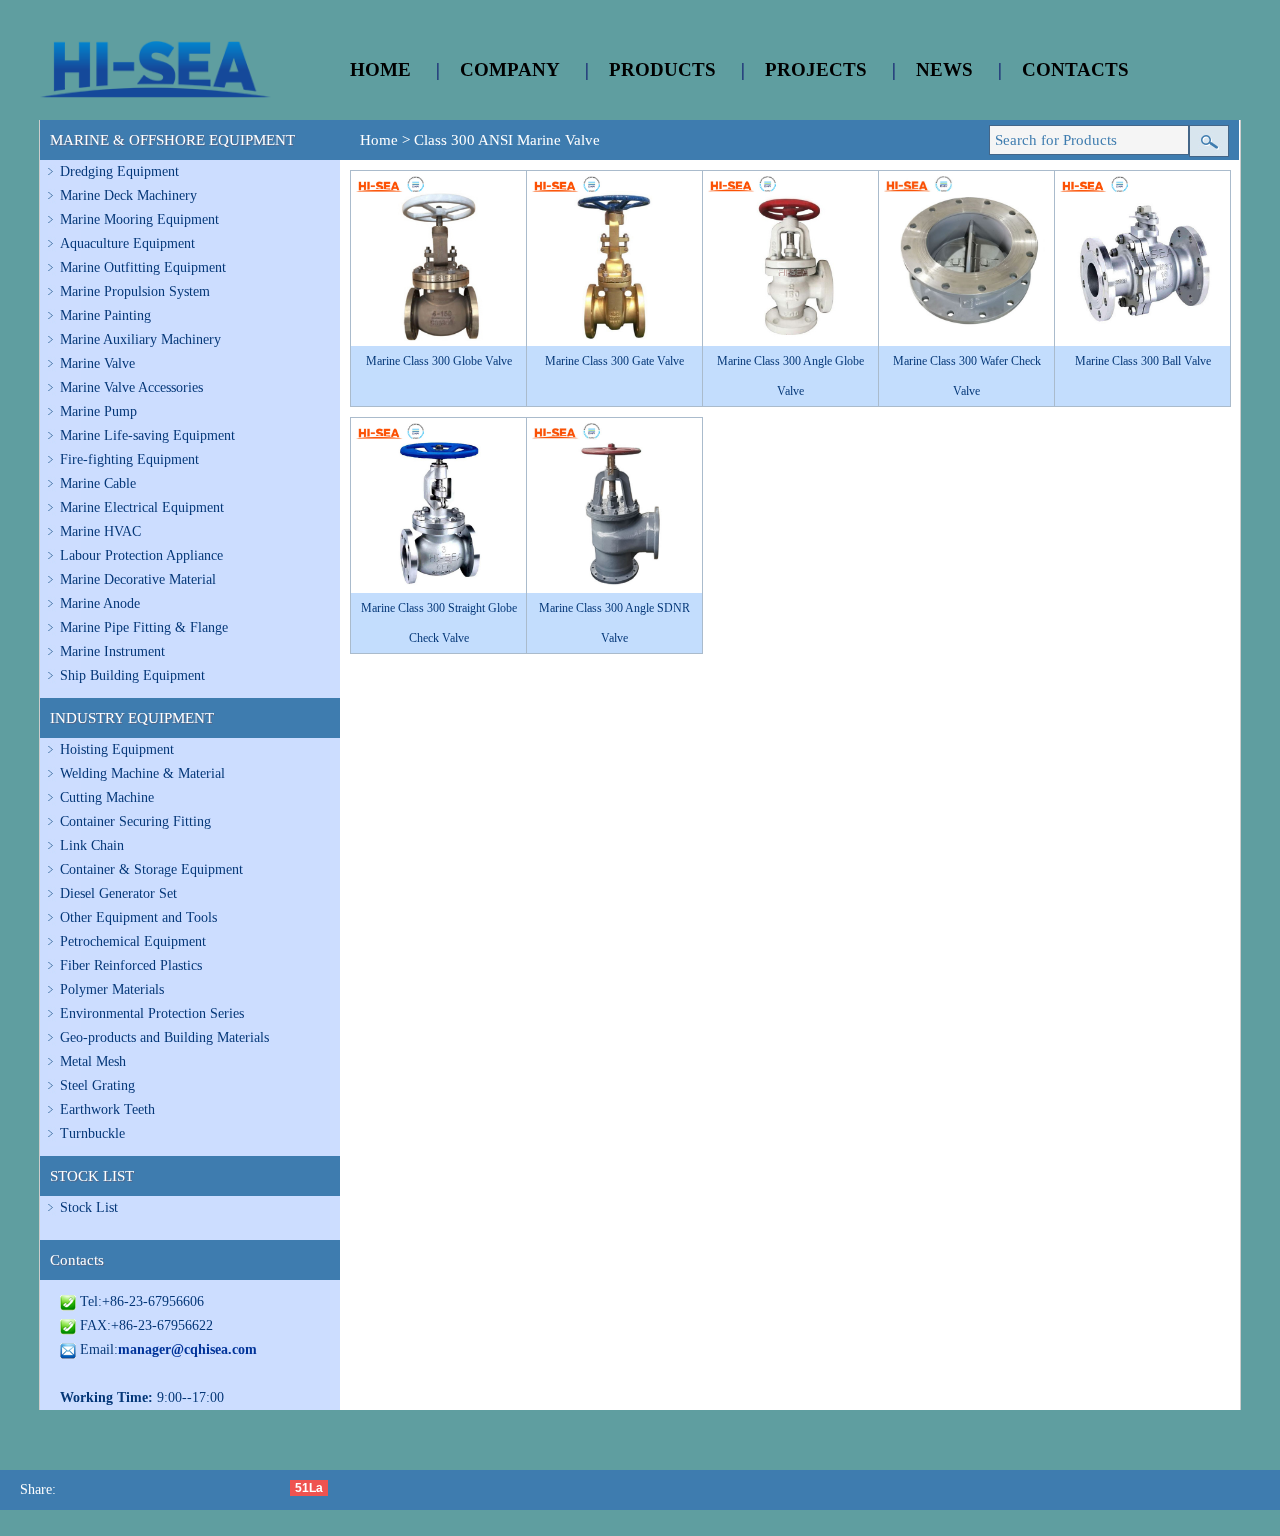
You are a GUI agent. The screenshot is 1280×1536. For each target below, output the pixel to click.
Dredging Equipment (119, 171)
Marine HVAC (100, 531)
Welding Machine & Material (142, 773)
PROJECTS (816, 69)
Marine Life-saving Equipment (147, 435)
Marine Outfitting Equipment (143, 267)
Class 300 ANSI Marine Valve (507, 140)
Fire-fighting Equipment (129, 459)
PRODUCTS (662, 69)
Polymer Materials (112, 989)
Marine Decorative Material (138, 579)
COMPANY (510, 69)
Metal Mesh (93, 1061)
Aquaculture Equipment (127, 243)
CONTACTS (1075, 69)
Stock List (89, 1207)
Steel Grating (97, 1085)
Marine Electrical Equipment (142, 507)
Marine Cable (98, 483)
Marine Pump (98, 411)
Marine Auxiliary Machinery (140, 339)
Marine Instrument (112, 651)
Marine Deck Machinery (128, 195)
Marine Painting (105, 315)
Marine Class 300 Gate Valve (614, 361)
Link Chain (92, 845)
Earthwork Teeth (107, 1109)
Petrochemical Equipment (133, 941)
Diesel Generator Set (118, 893)
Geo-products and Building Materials (164, 1037)
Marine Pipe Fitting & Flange (144, 627)
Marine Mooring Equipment (139, 219)
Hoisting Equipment (117, 749)
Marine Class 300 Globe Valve (439, 361)
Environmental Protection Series (152, 1013)
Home (379, 140)
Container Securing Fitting (135, 821)
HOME (380, 69)
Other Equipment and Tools (138, 917)
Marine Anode (100, 603)
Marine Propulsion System (135, 291)
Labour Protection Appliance (141, 555)
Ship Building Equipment (132, 675)
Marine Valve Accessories (131, 387)
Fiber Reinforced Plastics (131, 965)
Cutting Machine (107, 797)
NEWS (944, 69)
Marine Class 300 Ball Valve (1143, 361)
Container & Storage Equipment (151, 869)
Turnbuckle (92, 1133)
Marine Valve (97, 363)
